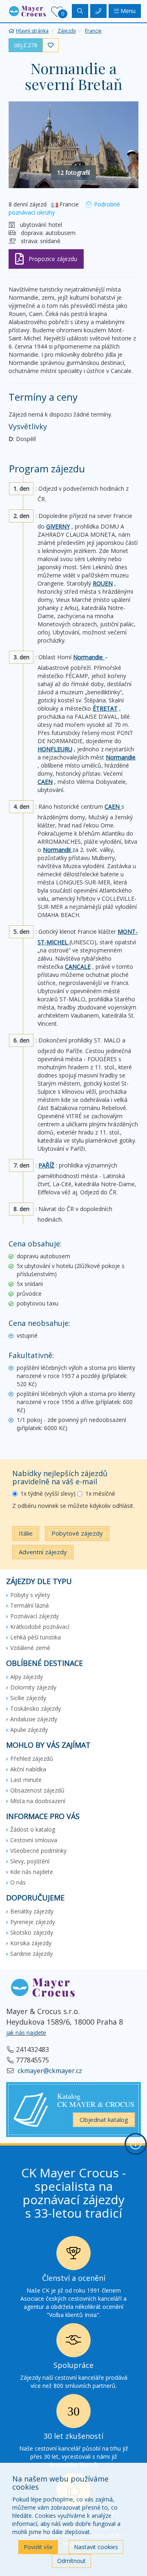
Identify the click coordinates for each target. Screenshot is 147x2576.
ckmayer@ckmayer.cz (49, 2071)
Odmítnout (71, 2561)
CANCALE (78, 967)
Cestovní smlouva (34, 1840)
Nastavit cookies (96, 2547)
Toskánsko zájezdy (36, 1708)
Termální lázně (30, 1605)
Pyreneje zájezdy (33, 1922)
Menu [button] (127, 11)
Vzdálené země (30, 1648)
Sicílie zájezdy (28, 1698)
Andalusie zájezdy (34, 1719)
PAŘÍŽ (46, 1165)
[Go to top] (136, 2144)
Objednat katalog (104, 2120)
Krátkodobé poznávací (40, 1627)
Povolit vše (38, 2547)
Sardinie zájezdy (31, 1954)
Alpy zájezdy (27, 1677)
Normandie (89, 657)
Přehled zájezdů (32, 1759)
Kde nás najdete (32, 1872)
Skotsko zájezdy (32, 1932)
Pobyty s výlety (30, 1595)
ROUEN (103, 583)
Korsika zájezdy (31, 1943)
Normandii (58, 850)
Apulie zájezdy (29, 1730)
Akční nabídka (28, 1769)
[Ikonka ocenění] (73, 2255)
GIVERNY (58, 526)
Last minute (26, 1780)
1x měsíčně (100, 1493)
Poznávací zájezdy (35, 1616)
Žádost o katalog (33, 1829)
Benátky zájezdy (32, 1911)
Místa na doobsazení (38, 1801)
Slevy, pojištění (30, 1861)
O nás (18, 1882)
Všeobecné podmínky (38, 1851)
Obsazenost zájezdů (37, 1790)
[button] (27, 10)
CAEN (45, 782)
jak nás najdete (26, 2033)
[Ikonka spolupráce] (73, 2342)
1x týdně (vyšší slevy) (48, 1493)
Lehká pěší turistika (36, 1637)
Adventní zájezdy (43, 1552)
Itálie (26, 1533)
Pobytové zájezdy (77, 1533)
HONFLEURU (55, 749)
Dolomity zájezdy (33, 1687)
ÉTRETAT (105, 708)
